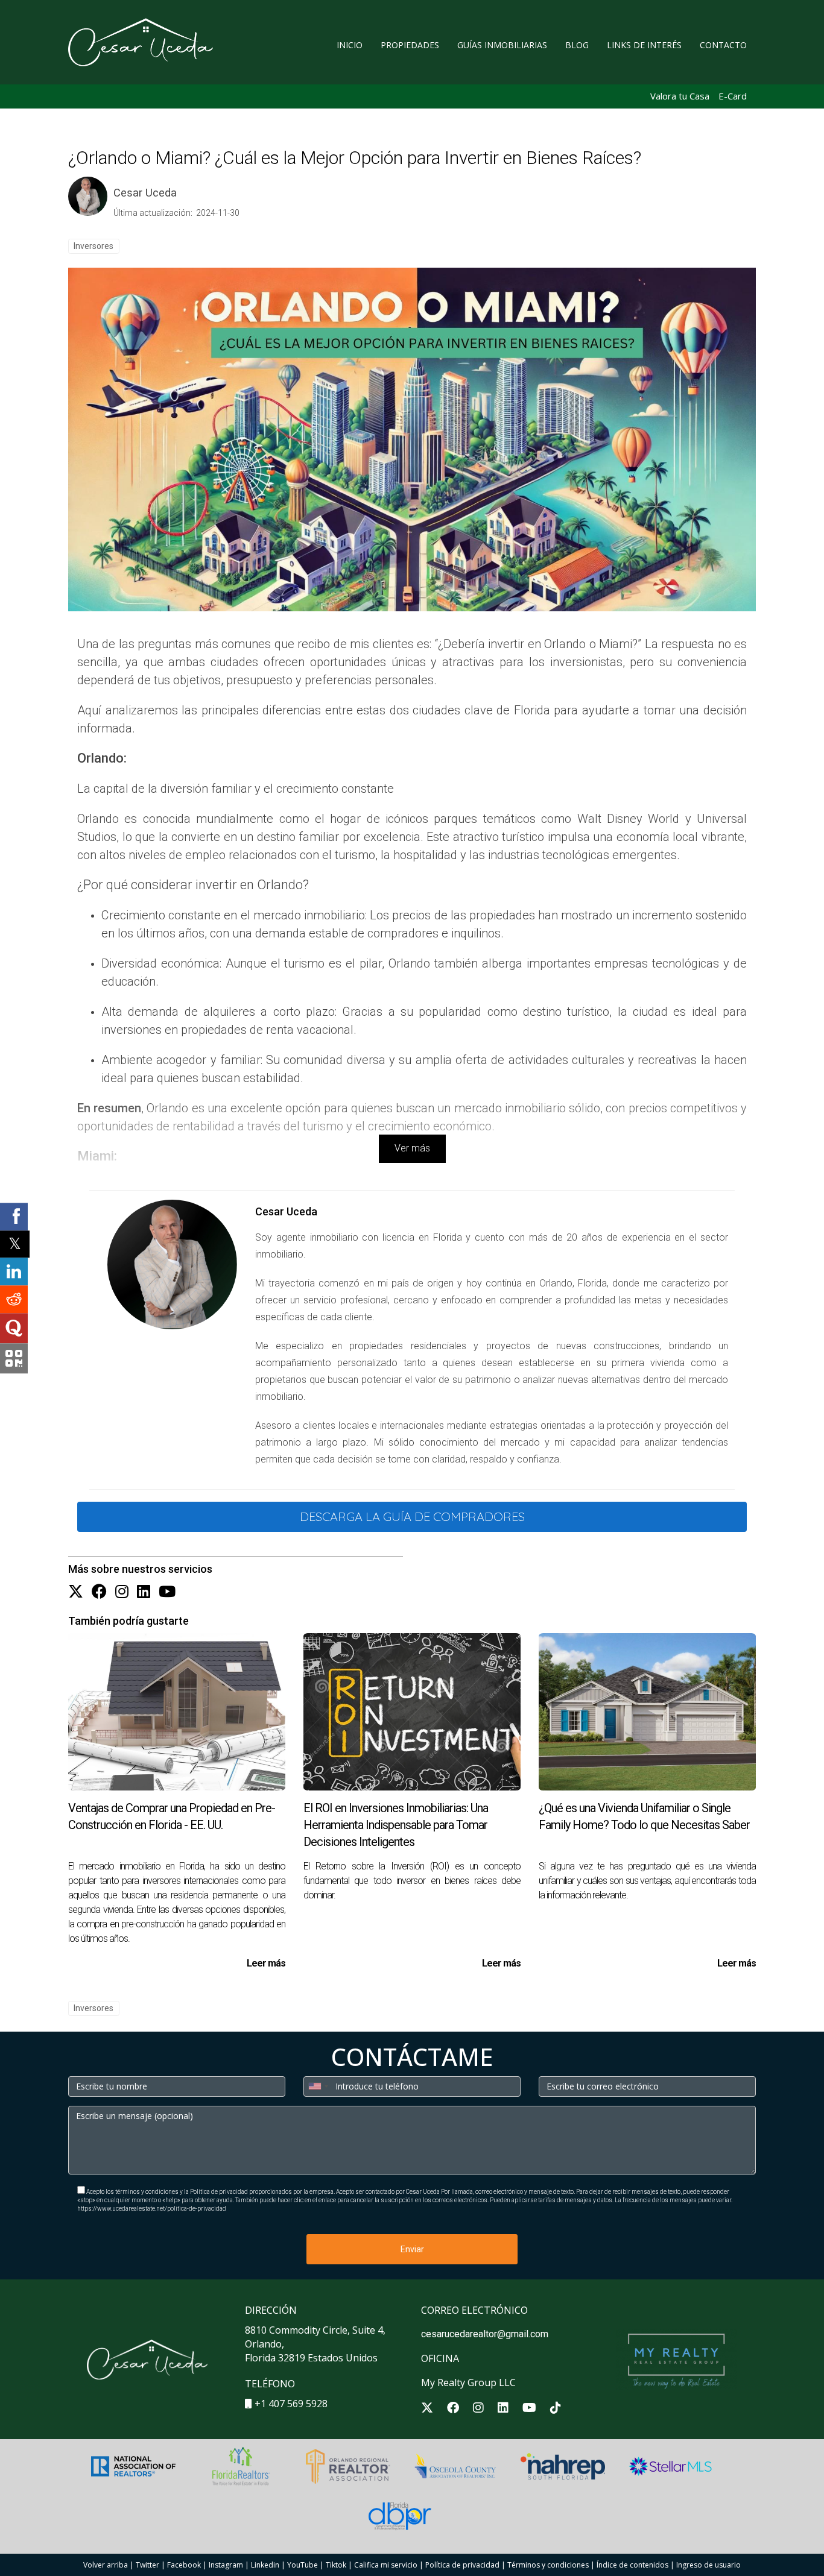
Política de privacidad (462, 2565)
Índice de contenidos (632, 2565)
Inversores (93, 246)
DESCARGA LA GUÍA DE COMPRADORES (412, 1516)
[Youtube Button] (167, 1592)
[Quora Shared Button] (14, 1328)
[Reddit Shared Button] (14, 1299)
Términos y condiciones (548, 2565)
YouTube (303, 2565)
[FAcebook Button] (99, 1592)
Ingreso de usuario (708, 2565)
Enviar (412, 2249)
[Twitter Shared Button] (15, 1244)
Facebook (184, 2565)
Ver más (412, 1148)
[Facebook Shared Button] (14, 1217)
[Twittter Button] (76, 1592)
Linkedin (265, 2565)
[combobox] (318, 2086)
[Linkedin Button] (144, 1592)
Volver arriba (106, 2565)
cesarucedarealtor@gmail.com (485, 2334)
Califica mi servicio (386, 2565)
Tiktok (336, 2565)
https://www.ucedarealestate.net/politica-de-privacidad (152, 2209)
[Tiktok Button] (556, 2409)
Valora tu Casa (680, 96)
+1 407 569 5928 (291, 2404)
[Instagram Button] (122, 1592)
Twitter (147, 2565)
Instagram (226, 2565)
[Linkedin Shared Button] (14, 1271)
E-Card (733, 96)
